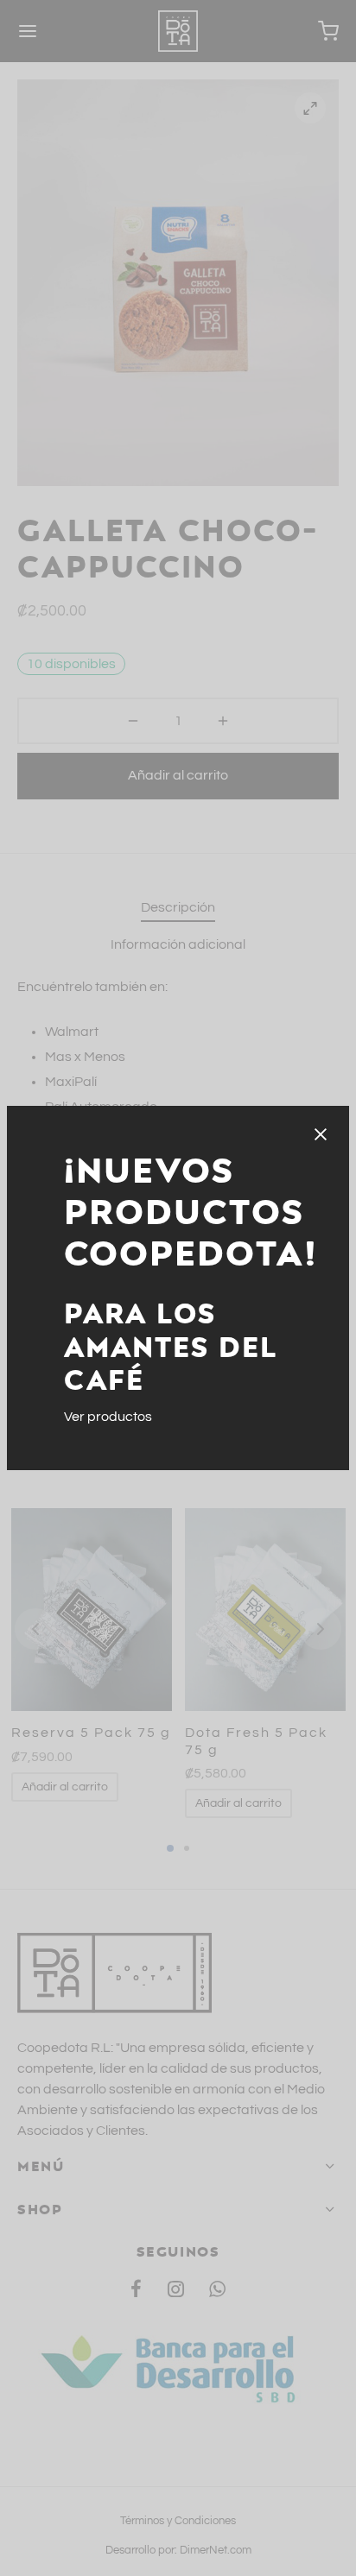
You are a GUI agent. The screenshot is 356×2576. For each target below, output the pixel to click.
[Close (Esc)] (321, 1134)
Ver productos (108, 1417)
